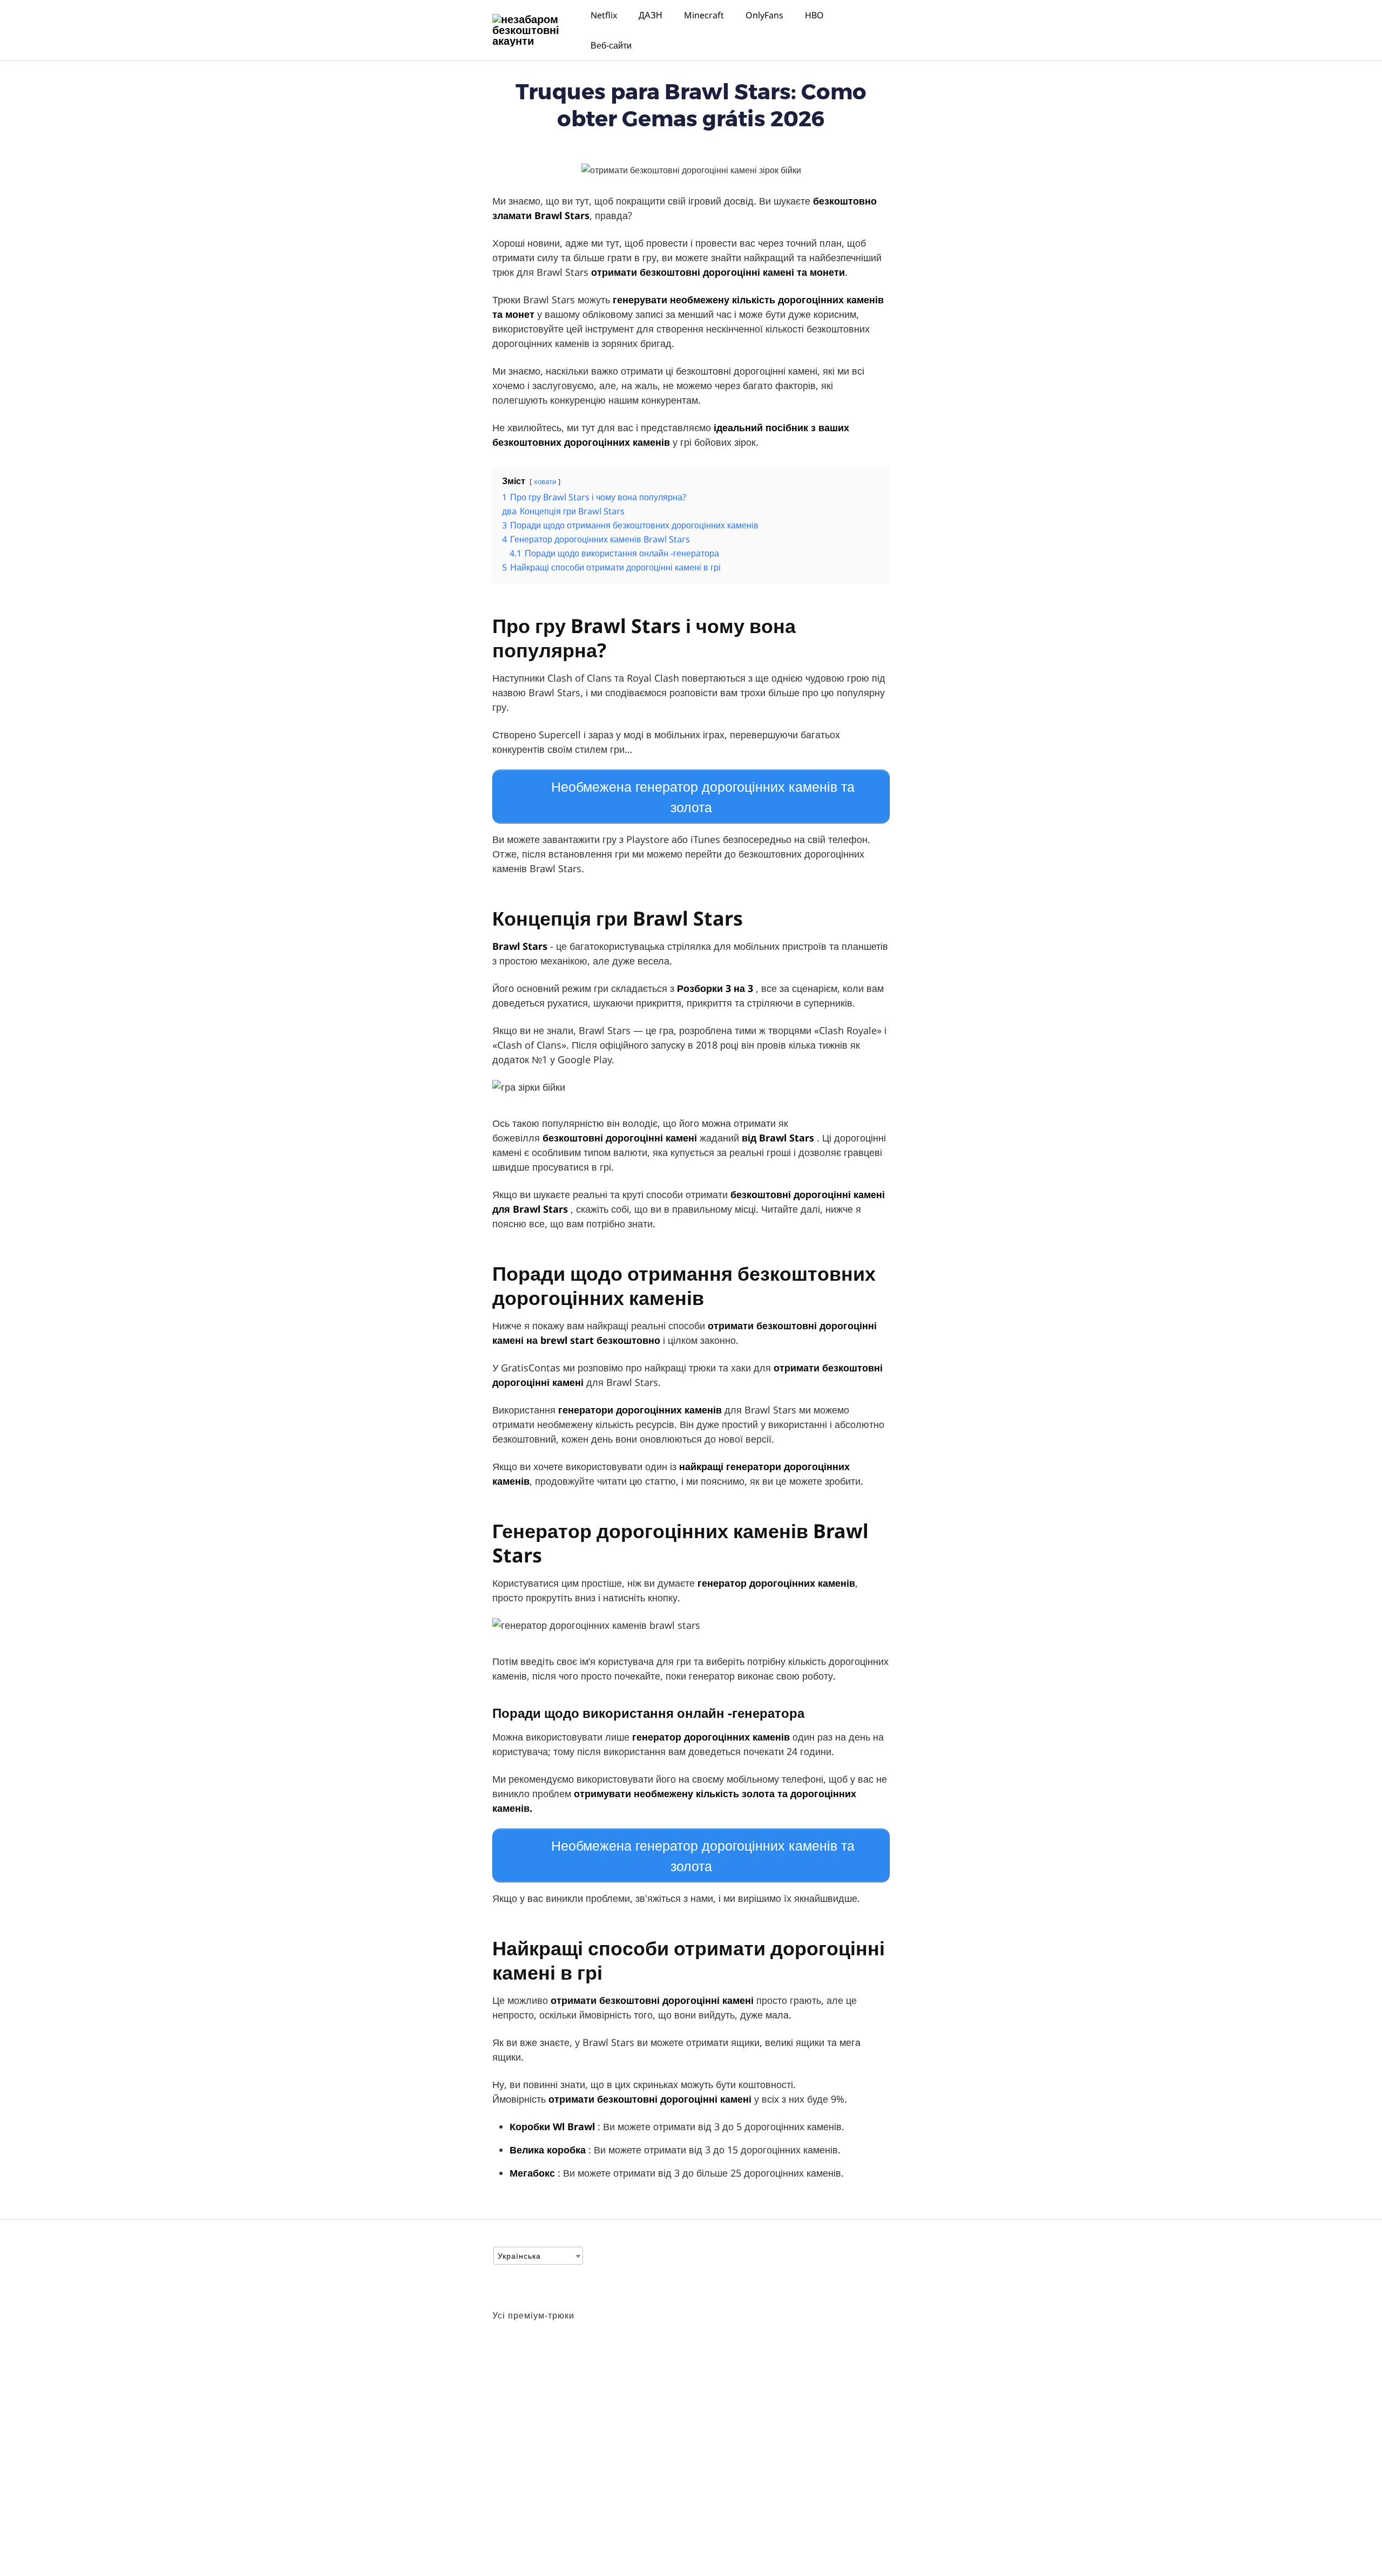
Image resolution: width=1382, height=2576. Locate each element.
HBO (814, 15)
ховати (545, 481)
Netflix (604, 15)
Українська (519, 2256)
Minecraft (704, 15)
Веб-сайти (611, 45)
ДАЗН (651, 15)
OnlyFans (764, 15)
